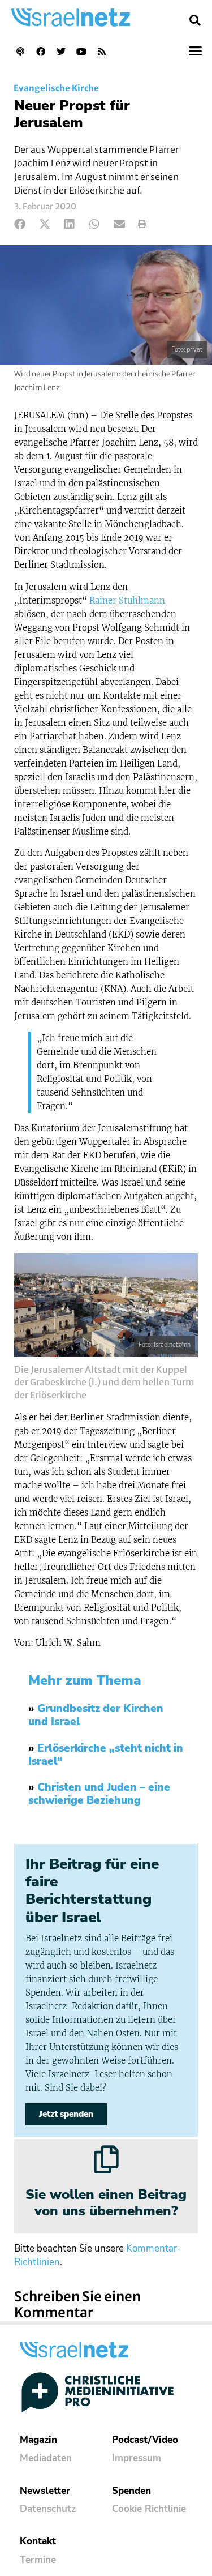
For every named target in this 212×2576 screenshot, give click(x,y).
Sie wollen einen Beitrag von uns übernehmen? (106, 2203)
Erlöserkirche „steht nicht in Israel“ (106, 1755)
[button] (195, 20)
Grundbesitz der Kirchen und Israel (96, 1715)
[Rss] (102, 52)
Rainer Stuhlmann (127, 600)
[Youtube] (81, 52)
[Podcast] (20, 52)
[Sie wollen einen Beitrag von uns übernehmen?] (106, 2159)
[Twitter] (61, 52)
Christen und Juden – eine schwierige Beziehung (99, 1794)
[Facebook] (41, 52)
